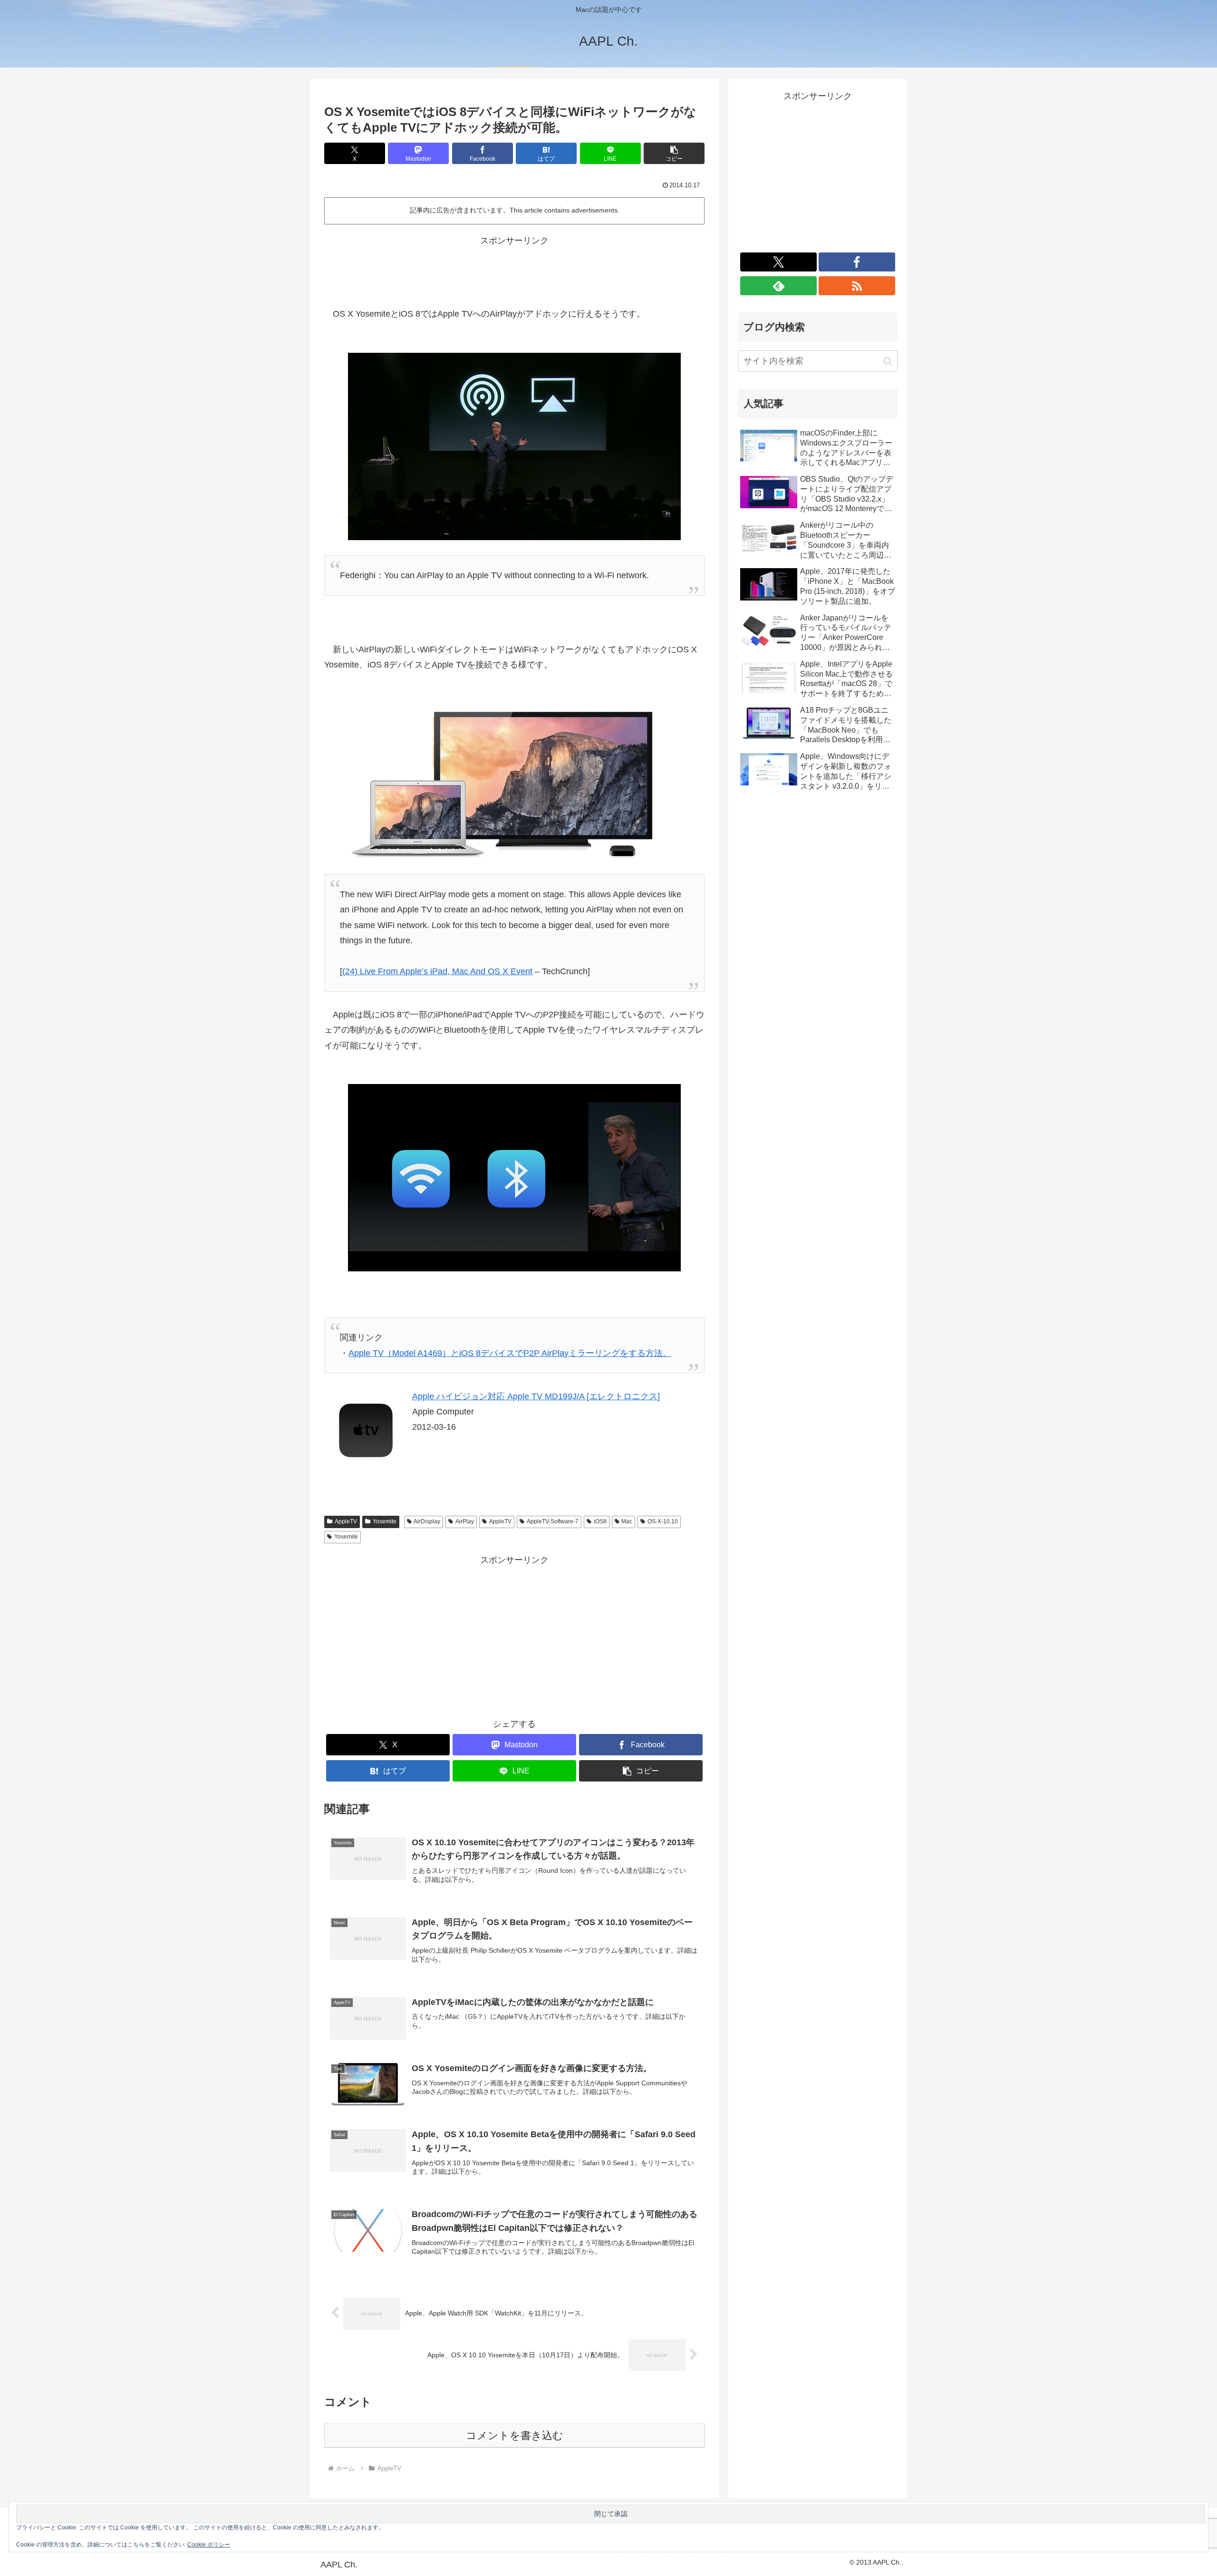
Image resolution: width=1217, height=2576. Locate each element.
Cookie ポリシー (209, 2545)
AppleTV (346, 1521)
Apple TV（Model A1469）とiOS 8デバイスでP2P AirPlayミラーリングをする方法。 (510, 1353)
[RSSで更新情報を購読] (857, 286)
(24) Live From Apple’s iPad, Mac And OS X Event (437, 971)
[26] (514, 1177)
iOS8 (600, 1521)
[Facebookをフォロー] (857, 262)
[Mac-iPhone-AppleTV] (514, 781)
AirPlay (465, 1521)
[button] (674, 153)
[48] (514, 445)
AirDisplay (427, 1521)
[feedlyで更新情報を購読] (778, 286)
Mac (627, 1521)
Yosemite (385, 1521)
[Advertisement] (514, 270)
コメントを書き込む (515, 2436)
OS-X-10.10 (663, 1521)
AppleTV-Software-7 (553, 1521)
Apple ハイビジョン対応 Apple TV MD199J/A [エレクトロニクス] (536, 1396)
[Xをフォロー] (778, 262)
